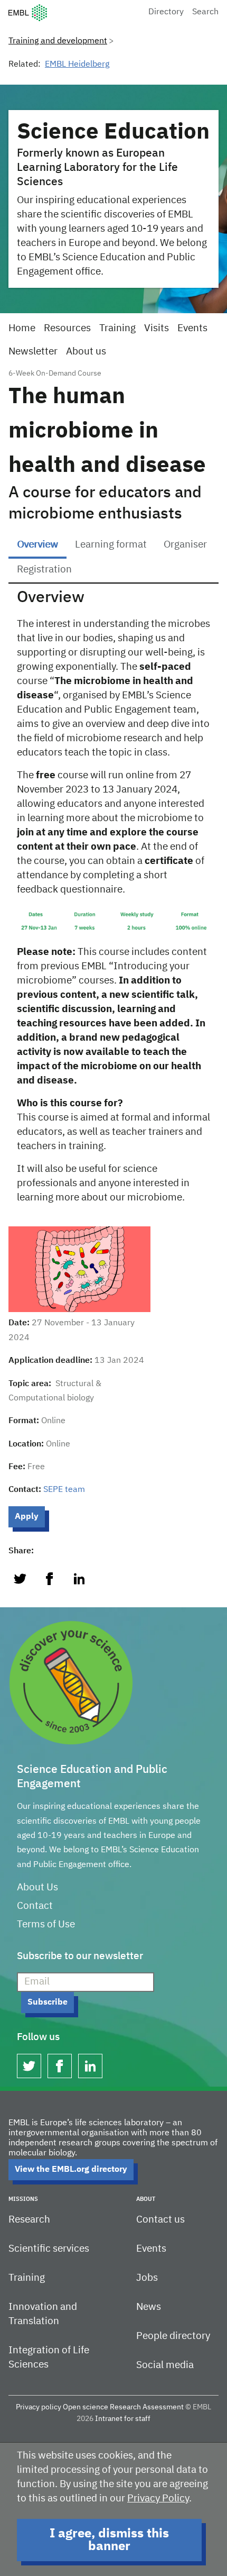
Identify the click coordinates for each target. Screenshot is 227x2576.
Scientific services (49, 2249)
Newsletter (33, 352)
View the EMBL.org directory (71, 2170)
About (146, 2199)
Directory (166, 12)
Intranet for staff (123, 2419)
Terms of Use (46, 1924)
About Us (37, 1887)
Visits (157, 328)
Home (22, 328)
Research (29, 2220)
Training (117, 328)
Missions (23, 2199)
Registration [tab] (44, 570)
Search (205, 12)
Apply (27, 1517)
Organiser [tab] (185, 545)
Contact (35, 1906)
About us (86, 352)
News (149, 2307)
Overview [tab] (37, 545)
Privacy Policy (158, 2498)
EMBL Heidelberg (77, 65)
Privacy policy (39, 2407)
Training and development (58, 41)
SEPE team (64, 1490)
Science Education (113, 132)
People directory (173, 2336)
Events (192, 328)
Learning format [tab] (111, 545)
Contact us (160, 2220)
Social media (165, 2365)
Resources (67, 328)
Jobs (147, 2278)
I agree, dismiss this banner (109, 2540)
